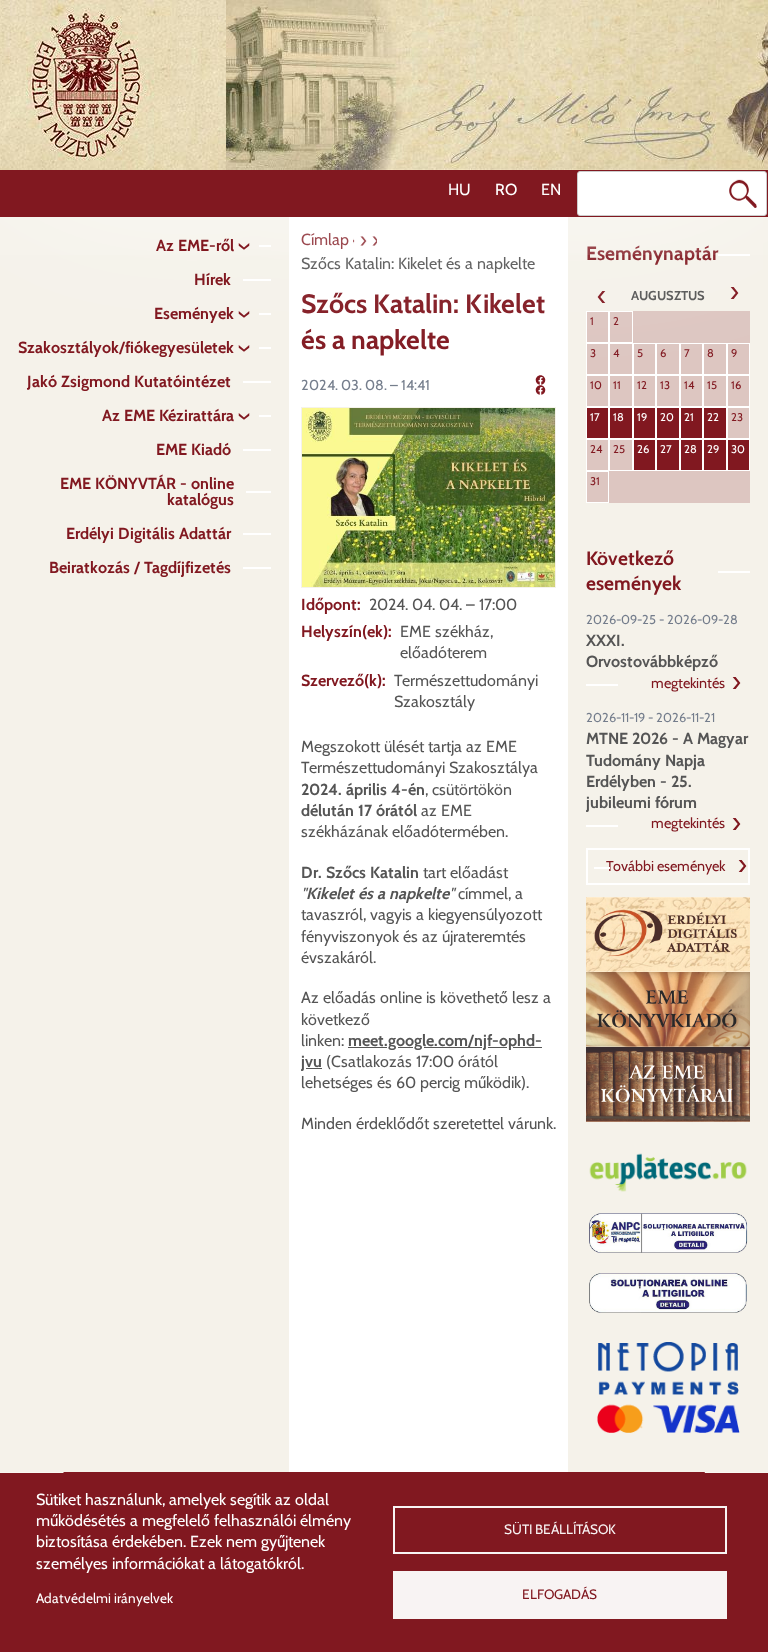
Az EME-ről (195, 245)
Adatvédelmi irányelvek (104, 1598)
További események (665, 866)
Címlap (325, 239)
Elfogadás (559, 1594)
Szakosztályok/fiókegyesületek (126, 347)
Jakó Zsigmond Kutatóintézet (129, 381)
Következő (734, 295)
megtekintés (688, 683)
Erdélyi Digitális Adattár (148, 533)
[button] (428, 495)
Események (194, 313)
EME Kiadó (193, 449)
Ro (506, 189)
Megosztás (570, 383)
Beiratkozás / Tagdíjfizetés (140, 567)
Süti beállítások (560, 1529)
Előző (602, 295)
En (551, 189)
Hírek (212, 279)
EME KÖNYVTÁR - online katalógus (147, 491)
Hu (459, 189)
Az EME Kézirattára (168, 415)
